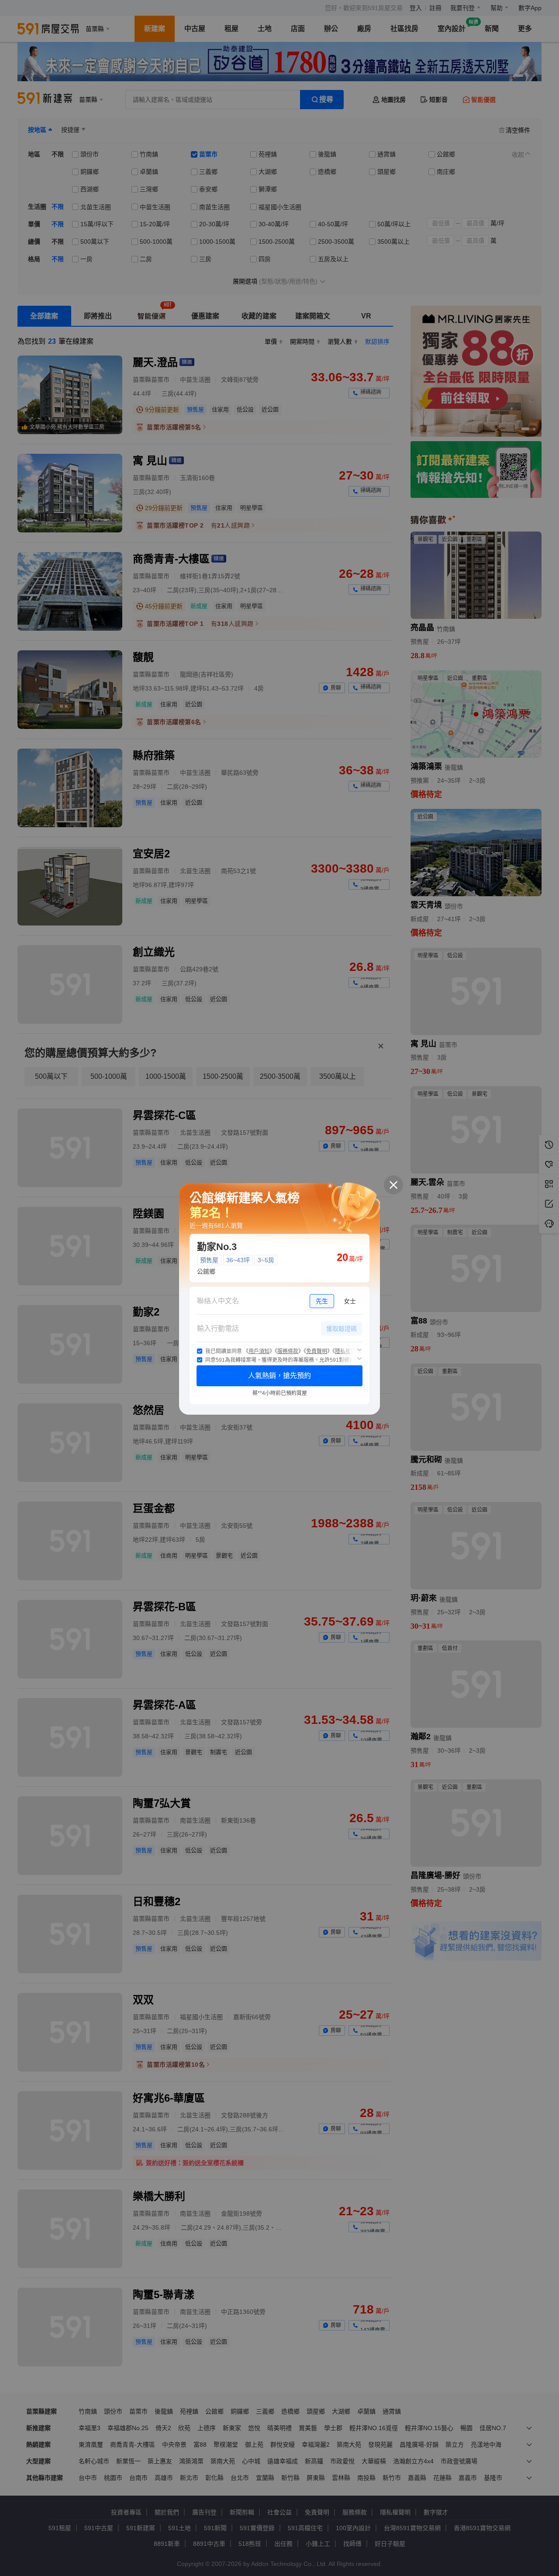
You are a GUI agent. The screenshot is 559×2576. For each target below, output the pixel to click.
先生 (322, 1301)
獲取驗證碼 (342, 1329)
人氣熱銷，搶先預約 (279, 1376)
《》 (259, 1351)
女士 (350, 1301)
